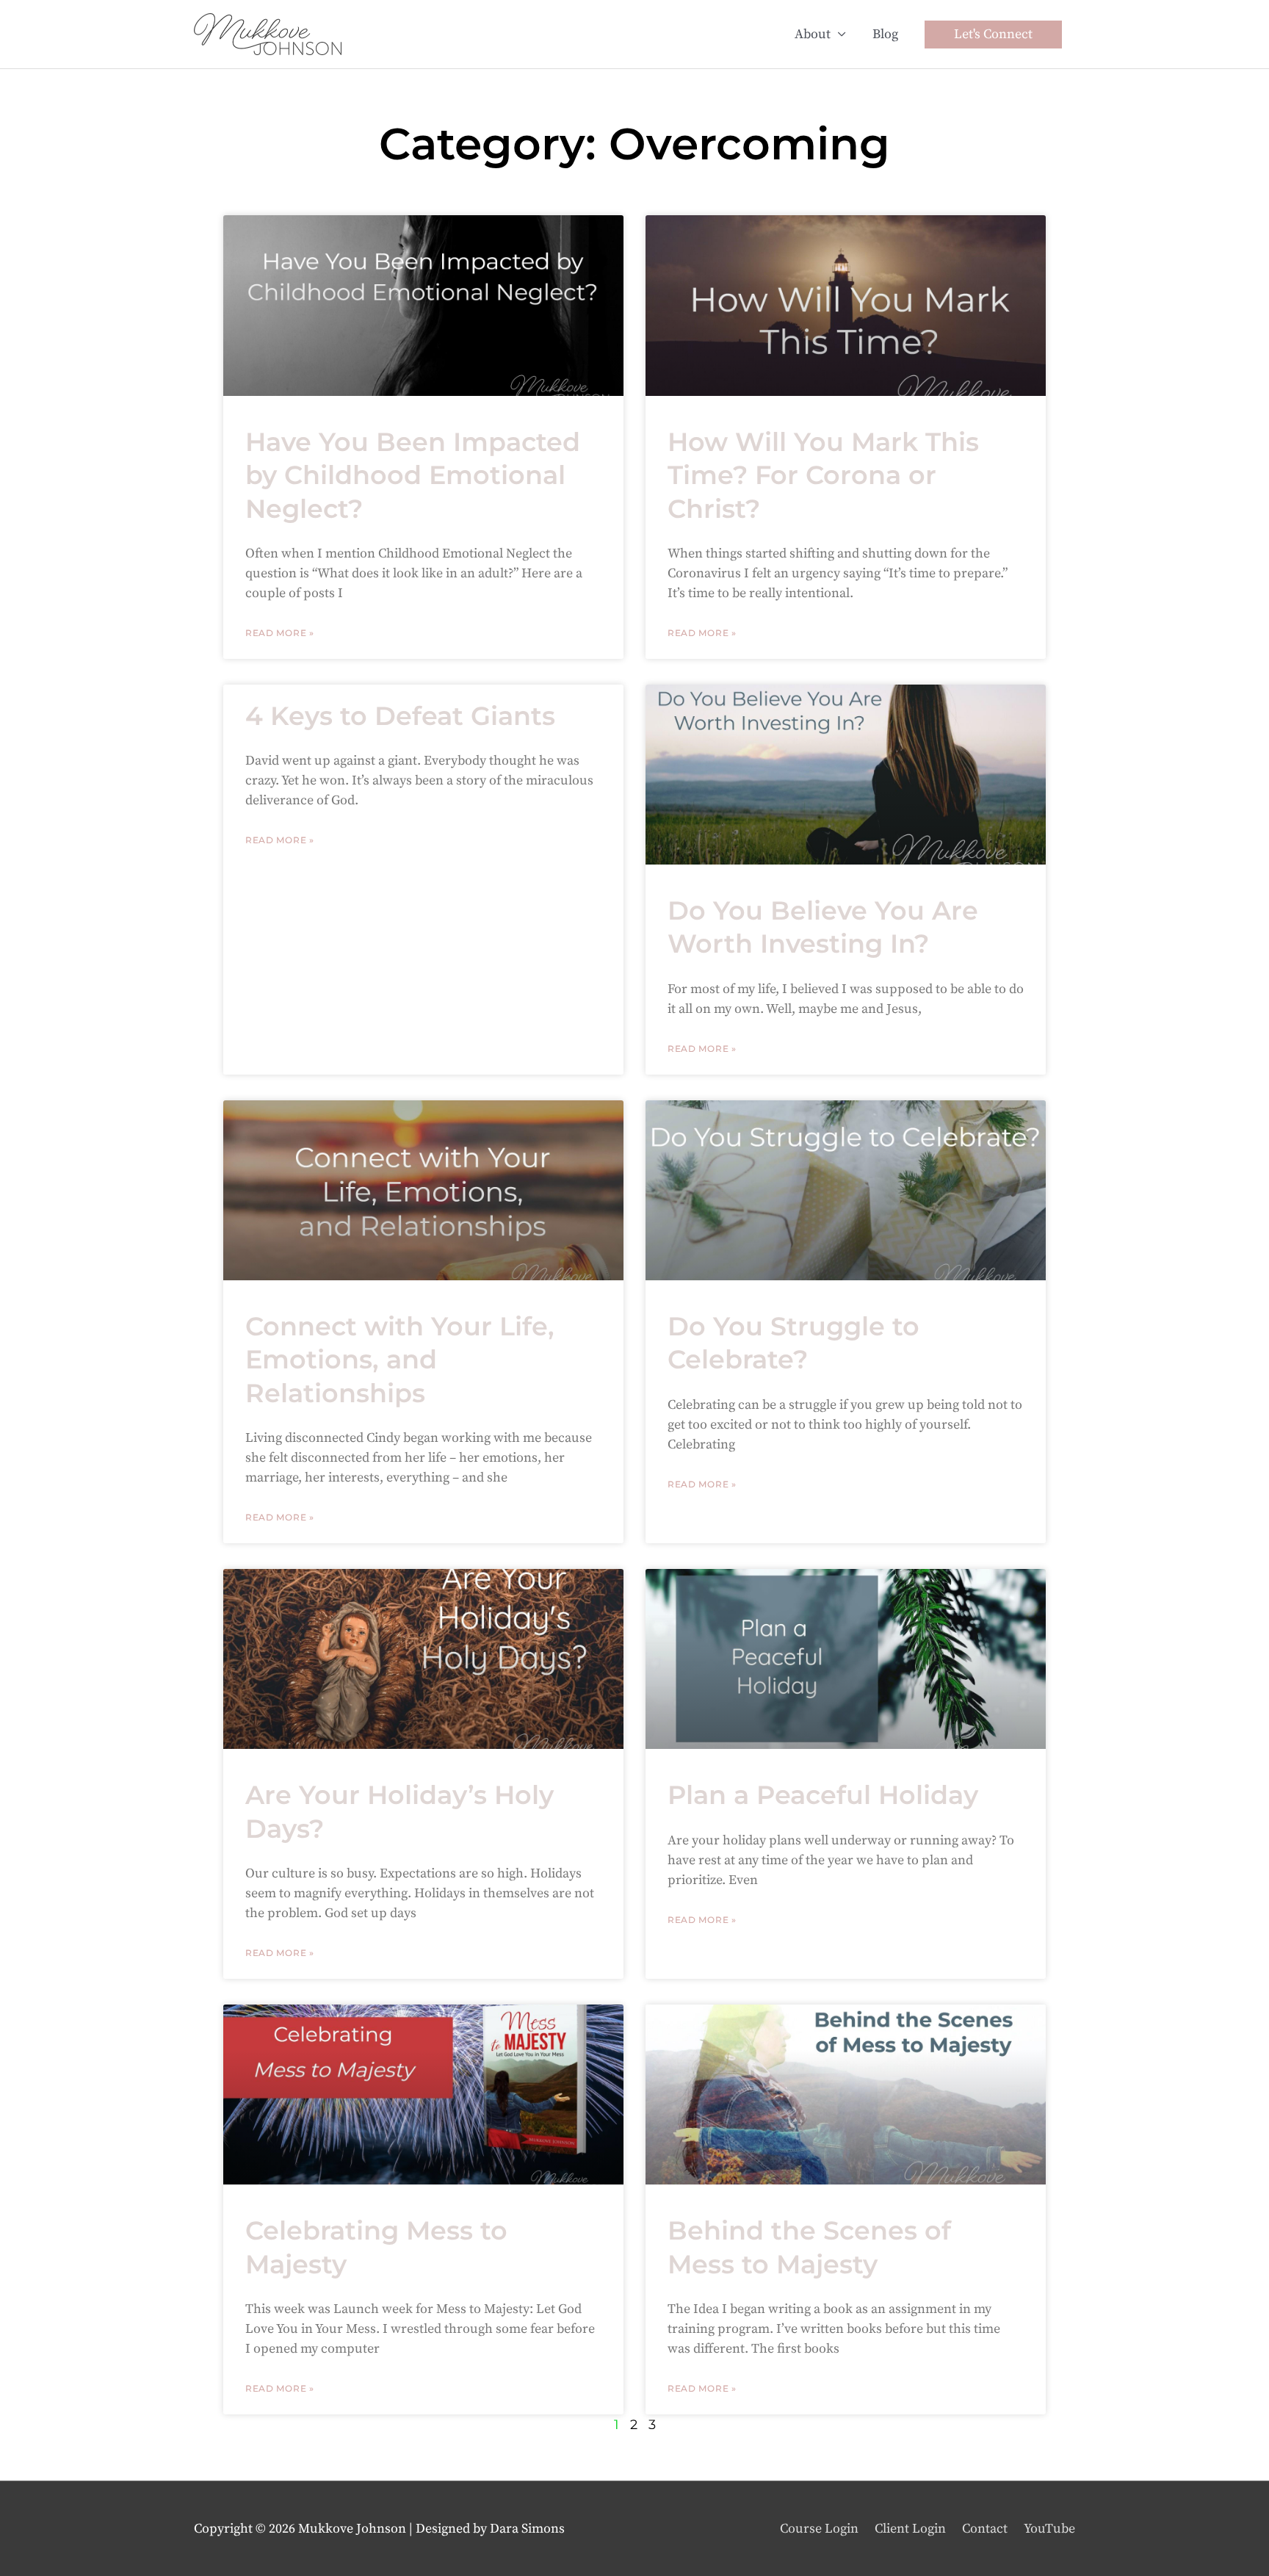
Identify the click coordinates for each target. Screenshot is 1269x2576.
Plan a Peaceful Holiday (823, 1795)
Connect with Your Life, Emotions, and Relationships (400, 1360)
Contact (985, 2529)
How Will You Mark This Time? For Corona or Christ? (823, 475)
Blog (885, 34)
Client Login (910, 2529)
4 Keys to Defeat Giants (400, 716)
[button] (993, 35)
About (813, 34)
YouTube (1049, 2529)
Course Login (819, 2529)
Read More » (280, 633)
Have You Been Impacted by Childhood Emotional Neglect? (413, 475)
